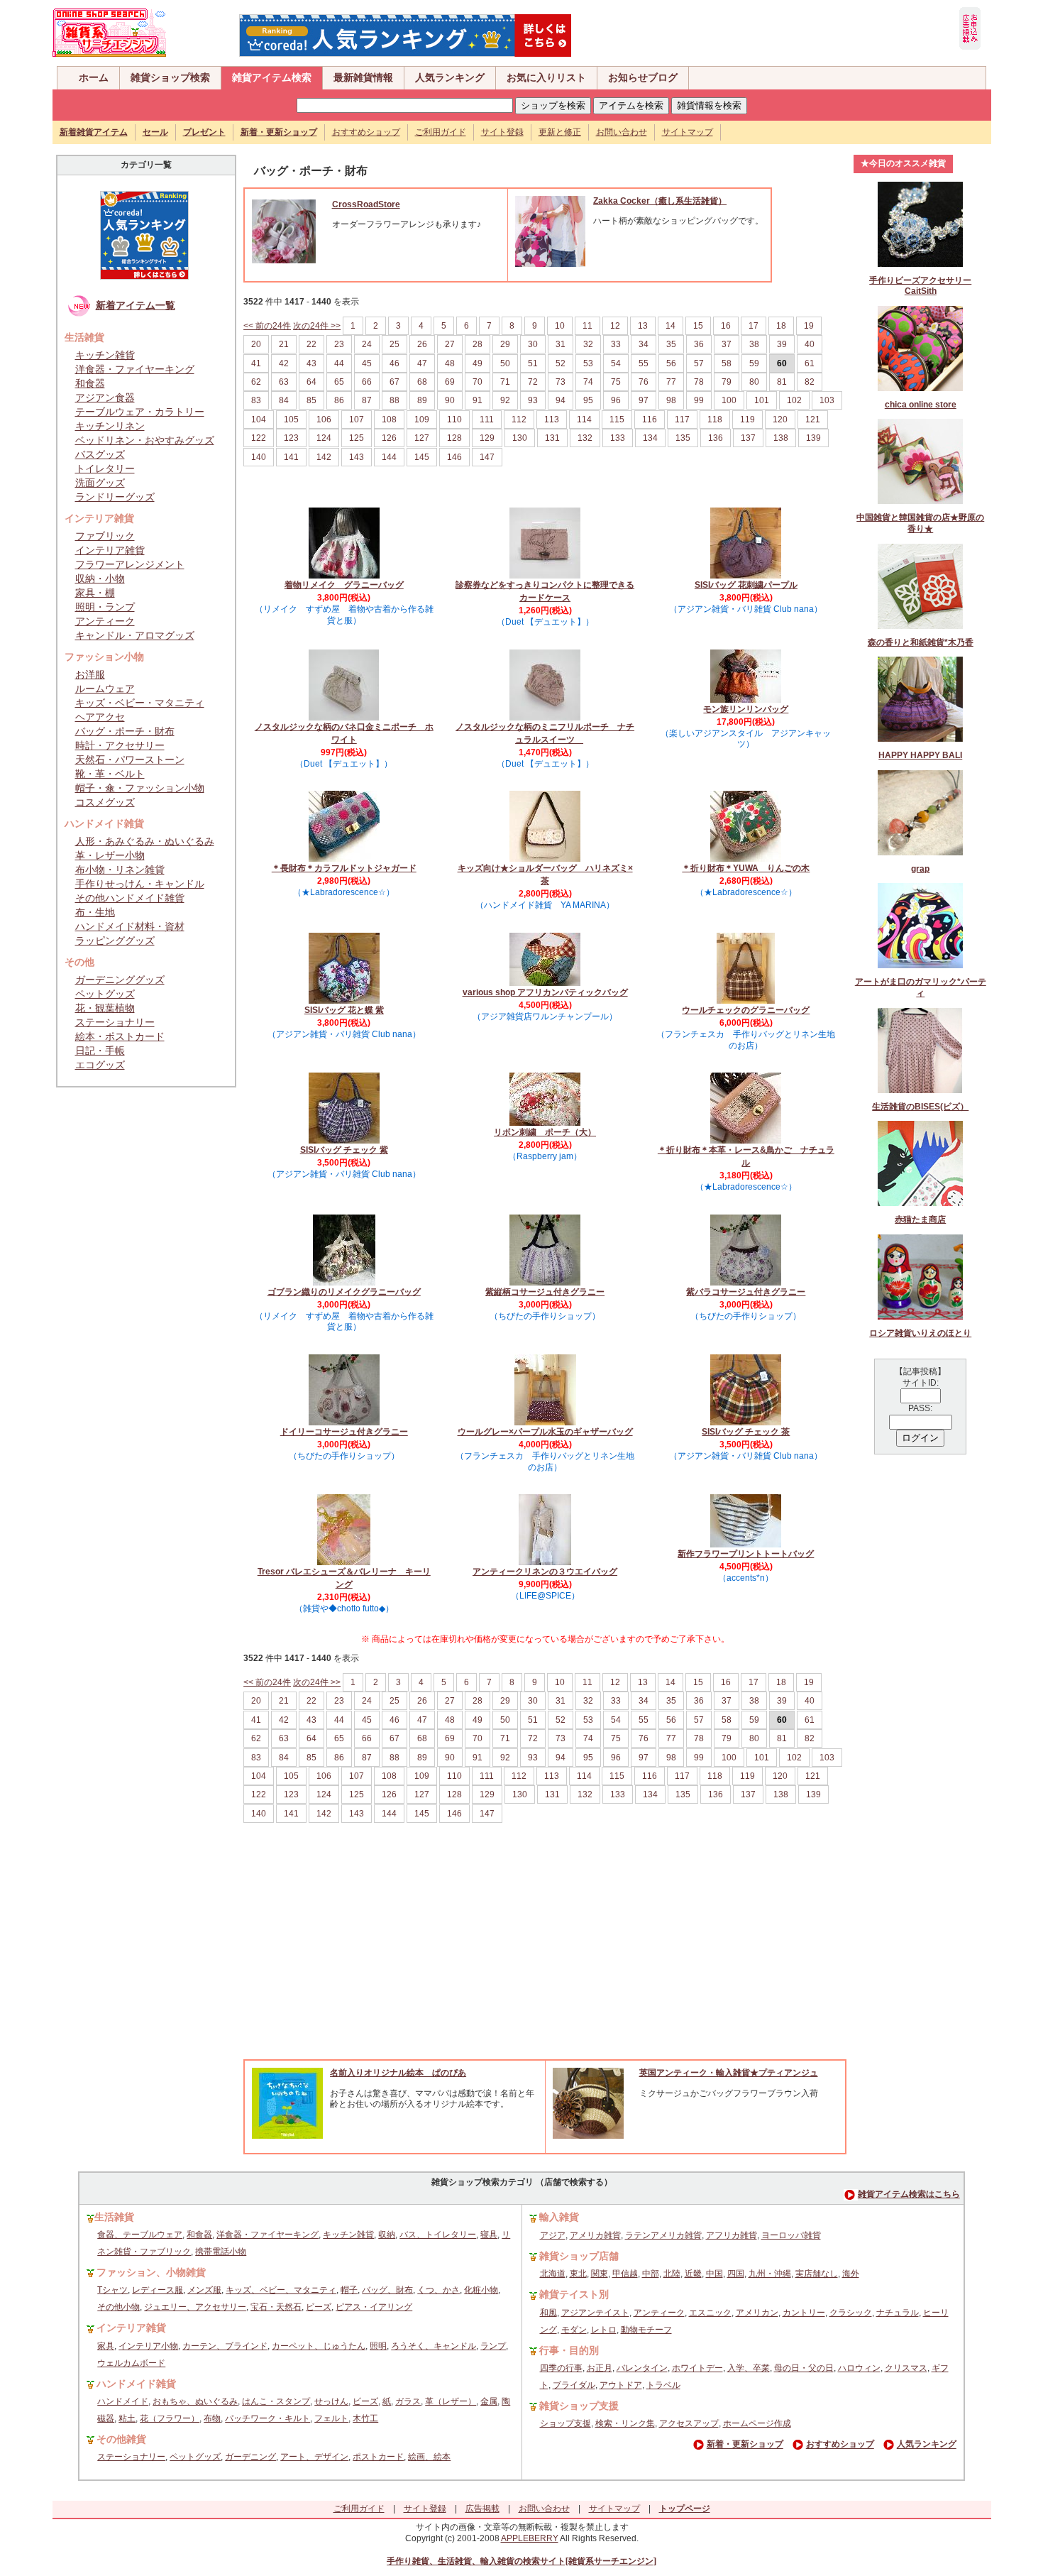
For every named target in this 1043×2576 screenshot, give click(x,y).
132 (585, 438)
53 (588, 363)
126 (389, 438)
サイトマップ (688, 132)
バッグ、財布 (387, 2290)
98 (671, 400)
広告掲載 (482, 2509)
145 (422, 457)
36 (699, 344)
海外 (851, 2274)
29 (505, 344)
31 (561, 344)
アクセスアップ (689, 2423)
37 (727, 344)
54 (616, 363)
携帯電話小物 (221, 2252)
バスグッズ (100, 454)
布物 (212, 2418)
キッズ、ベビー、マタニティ (281, 2290)
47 (422, 363)
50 (505, 363)
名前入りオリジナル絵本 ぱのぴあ (398, 2073)
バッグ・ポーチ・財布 (125, 731)
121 (813, 420)
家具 (106, 2346)
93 (533, 400)
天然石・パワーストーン (130, 760)
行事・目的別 (569, 2350)
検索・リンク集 (625, 2423)
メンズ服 (204, 2290)
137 (748, 438)
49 (478, 363)
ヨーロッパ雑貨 (791, 2235)
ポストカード (378, 2457)
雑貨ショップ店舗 (579, 2256)
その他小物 (118, 2307)
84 (284, 400)
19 (809, 326)
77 (671, 382)
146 (454, 457)
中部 (651, 2274)
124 (324, 438)
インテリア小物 (148, 2346)
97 (644, 400)
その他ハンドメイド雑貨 (130, 898)
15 (698, 326)
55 (644, 363)
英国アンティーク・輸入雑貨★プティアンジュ (729, 2073)
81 (782, 382)
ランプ (493, 2346)
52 (561, 363)
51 (533, 363)
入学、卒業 (749, 2368)
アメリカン (757, 2313)
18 (781, 326)
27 (450, 344)
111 (487, 420)
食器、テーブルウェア (140, 2235)
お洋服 (90, 674)
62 (256, 382)
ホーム (94, 77)
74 (588, 382)
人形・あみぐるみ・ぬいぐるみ (145, 841)
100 (729, 400)
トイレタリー (105, 468)
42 (284, 363)
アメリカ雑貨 (595, 2235)
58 (727, 363)
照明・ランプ (105, 607)
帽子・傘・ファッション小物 (140, 788)
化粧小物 (481, 2290)
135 (683, 438)
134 (650, 438)
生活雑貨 (114, 2217)
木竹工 (365, 2418)
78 (699, 382)
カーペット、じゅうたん (319, 2346)
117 (682, 420)
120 (780, 420)
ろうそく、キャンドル (434, 2346)
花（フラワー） (170, 2418)
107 (357, 420)
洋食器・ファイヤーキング (135, 369)
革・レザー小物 (110, 855)
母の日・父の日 (804, 2368)
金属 (489, 2401)
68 (422, 382)
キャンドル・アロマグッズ (135, 635)
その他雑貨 (121, 2439)
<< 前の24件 (267, 326)
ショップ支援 (565, 2423)
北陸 (672, 2274)
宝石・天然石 (276, 2307)
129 (487, 438)
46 (394, 363)
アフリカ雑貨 (732, 2235)
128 (454, 438)
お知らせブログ (643, 77)
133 (618, 438)
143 (357, 457)
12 (615, 326)
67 (394, 382)
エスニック (710, 2313)
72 (533, 382)
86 (339, 400)
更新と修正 (560, 132)
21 (284, 344)
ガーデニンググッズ (120, 980)
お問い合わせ (622, 132)
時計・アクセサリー (120, 745)
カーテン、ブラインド (225, 2346)
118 (715, 420)
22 (311, 344)
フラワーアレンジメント (130, 564)
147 (487, 457)
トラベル (663, 2385)
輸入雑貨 (559, 2217)
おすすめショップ (366, 132)
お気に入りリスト (546, 77)
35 (671, 344)
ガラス (408, 2401)
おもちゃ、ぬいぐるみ (195, 2401)
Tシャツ (112, 2290)
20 (256, 344)
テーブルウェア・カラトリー (140, 412)
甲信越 (625, 2274)
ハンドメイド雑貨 (136, 2384)
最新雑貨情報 (363, 77)
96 (616, 400)
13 (643, 326)
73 (561, 382)
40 (810, 344)
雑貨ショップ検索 (170, 77)
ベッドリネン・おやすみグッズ (145, 440)
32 (588, 344)
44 (339, 363)
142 (324, 457)
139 (813, 438)
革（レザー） (451, 2401)
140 (259, 457)
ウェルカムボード (131, 2363)
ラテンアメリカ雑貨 (663, 2235)
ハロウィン (859, 2368)
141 (291, 457)
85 (311, 400)
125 (357, 438)
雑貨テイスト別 (574, 2294)
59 (754, 363)
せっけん (331, 2401)
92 (505, 400)
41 (256, 363)
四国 (736, 2274)
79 (727, 382)
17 (754, 326)
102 (794, 400)
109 (422, 420)
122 (259, 438)
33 (616, 344)
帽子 (349, 2290)
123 (291, 438)
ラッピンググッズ (115, 941)
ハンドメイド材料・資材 (130, 926)
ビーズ (319, 2307)
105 (291, 420)
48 (450, 363)
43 (311, 363)
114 (584, 420)
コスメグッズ (105, 802)
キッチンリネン (110, 426)
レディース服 (158, 2290)
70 (478, 382)
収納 (387, 2235)
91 (478, 400)
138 (781, 438)
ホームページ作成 (757, 2423)
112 (519, 420)
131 (552, 438)
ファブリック (105, 536)
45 (367, 363)
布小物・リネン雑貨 (120, 870)
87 (367, 400)
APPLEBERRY (530, 2538)
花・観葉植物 (105, 1008)
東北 (578, 2274)
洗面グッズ (100, 483)
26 (422, 344)
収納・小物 (100, 579)
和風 (548, 2313)
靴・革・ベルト (110, 774)
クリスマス (906, 2368)
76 (644, 382)
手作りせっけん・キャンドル (140, 884)
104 (259, 420)
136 (716, 438)
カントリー (804, 2313)
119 (747, 420)
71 (505, 382)
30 (533, 344)
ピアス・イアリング (374, 2307)
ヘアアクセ (100, 717)
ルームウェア (105, 689)
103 (827, 400)
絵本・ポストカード (120, 1036)
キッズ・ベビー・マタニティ (140, 703)
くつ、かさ (438, 2290)
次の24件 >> (317, 326)
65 (339, 382)
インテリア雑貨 (110, 550)
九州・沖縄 (770, 2274)
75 (616, 382)
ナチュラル (898, 2313)
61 (810, 363)
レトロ (604, 2330)
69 (450, 382)
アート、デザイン (314, 2457)
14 (670, 326)
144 (389, 457)
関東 (600, 2274)
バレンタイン (642, 2368)
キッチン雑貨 (105, 355)
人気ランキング (450, 77)
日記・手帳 (100, 1051)
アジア (553, 2235)
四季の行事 (561, 2368)
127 (422, 438)
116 (650, 420)
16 (726, 326)
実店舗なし (817, 2274)
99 (699, 400)
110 (454, 420)
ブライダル (574, 2385)
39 (782, 344)
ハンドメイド (123, 2401)
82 (810, 382)
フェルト (331, 2418)
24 (367, 344)
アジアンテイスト (595, 2313)
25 (394, 344)
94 (561, 400)
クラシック (851, 2313)
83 (256, 400)
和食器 (90, 383)
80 (754, 382)
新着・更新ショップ (745, 2445)
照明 (378, 2346)
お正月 (600, 2368)
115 (617, 420)
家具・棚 (95, 593)
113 (552, 420)
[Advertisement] (545, 1953)
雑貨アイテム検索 (272, 77)
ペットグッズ (105, 994)
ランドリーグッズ (115, 497)
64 (311, 382)
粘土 (127, 2418)
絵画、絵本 (429, 2457)
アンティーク (105, 621)
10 (560, 326)
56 (671, 363)
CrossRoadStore (366, 204)
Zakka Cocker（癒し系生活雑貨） (660, 201)
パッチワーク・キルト (267, 2418)
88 (394, 400)
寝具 (489, 2235)
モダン (574, 2330)
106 (324, 420)
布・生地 (95, 912)
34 (644, 344)
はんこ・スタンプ (276, 2401)
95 (588, 400)
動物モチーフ (646, 2330)
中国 (714, 2274)
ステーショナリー (115, 1022)
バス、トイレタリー (438, 2235)
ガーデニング (250, 2457)
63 (284, 382)
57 (699, 363)
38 (754, 344)
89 (422, 400)
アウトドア (621, 2385)
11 (587, 326)
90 (450, 400)
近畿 (693, 2274)
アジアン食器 (105, 398)
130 (520, 438)
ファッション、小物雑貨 (151, 2272)
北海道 (553, 2274)
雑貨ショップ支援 (579, 2406)
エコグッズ (100, 1065)
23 (339, 344)
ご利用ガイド (441, 132)
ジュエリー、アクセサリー (195, 2307)
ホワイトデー (697, 2368)
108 (389, 420)
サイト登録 (502, 132)
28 (478, 344)
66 (367, 382)
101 (762, 400)
